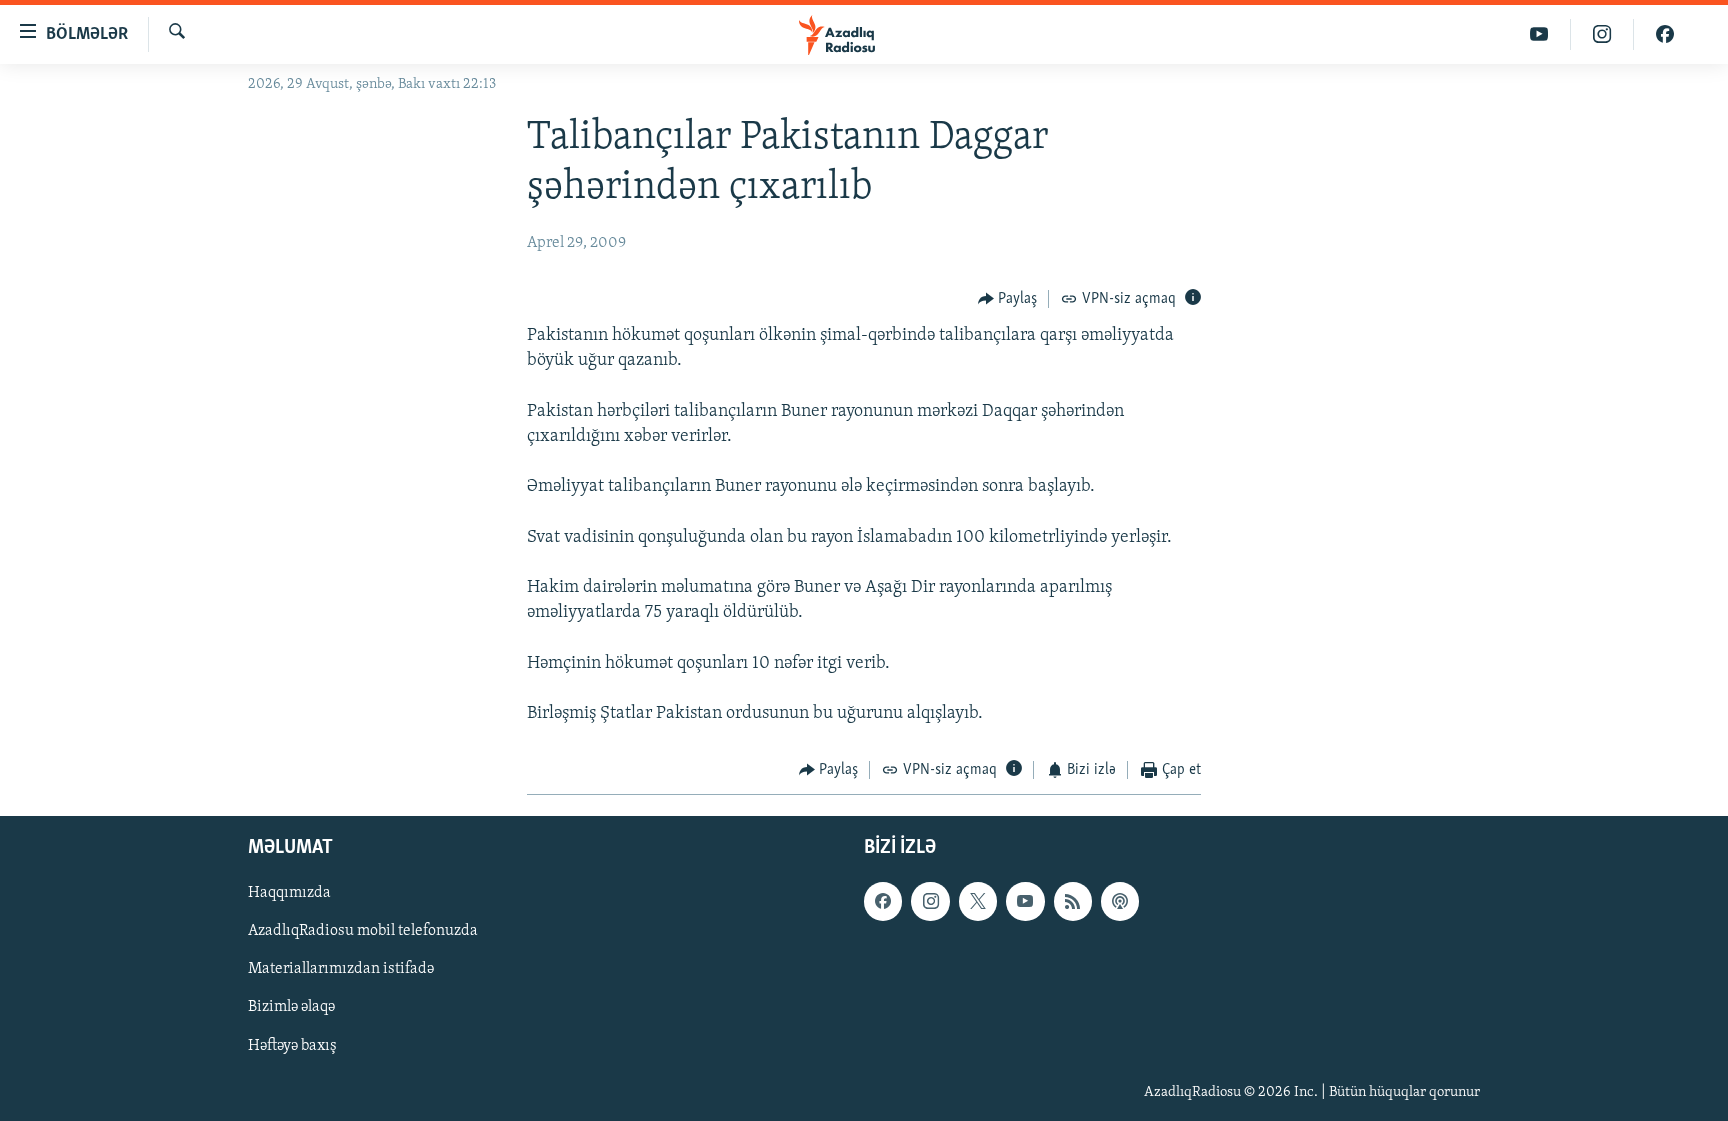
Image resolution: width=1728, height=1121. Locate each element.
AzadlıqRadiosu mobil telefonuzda (363, 931)
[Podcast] (1120, 901)
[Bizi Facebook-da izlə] (1665, 34)
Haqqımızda (289, 893)
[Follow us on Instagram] (930, 901)
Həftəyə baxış (292, 1045)
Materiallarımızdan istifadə (341, 969)
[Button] (1008, 299)
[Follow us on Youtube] (1025, 901)
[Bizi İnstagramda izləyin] (1602, 34)
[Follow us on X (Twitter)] (978, 901)
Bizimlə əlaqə (291, 1007)
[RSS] (1073, 901)
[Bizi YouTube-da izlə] (1539, 34)
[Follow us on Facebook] (883, 901)
